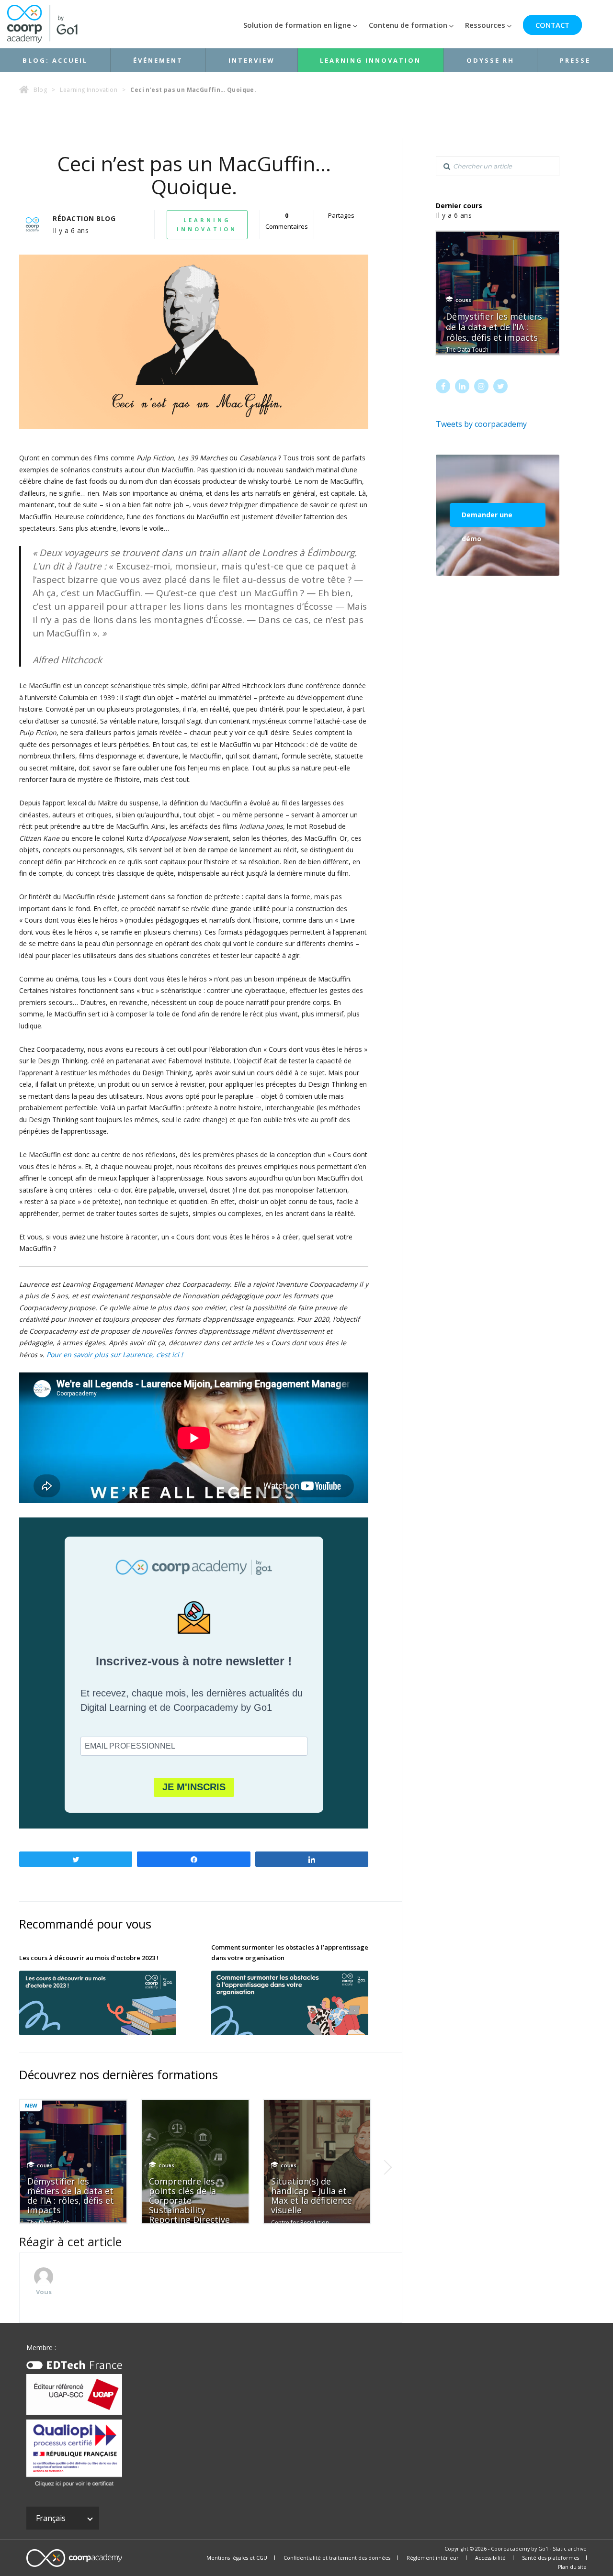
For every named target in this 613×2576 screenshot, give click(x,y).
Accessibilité (490, 2558)
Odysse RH (490, 60)
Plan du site (572, 2567)
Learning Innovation (370, 60)
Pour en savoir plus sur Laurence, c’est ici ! (115, 1355)
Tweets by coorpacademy (481, 424)
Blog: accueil (55, 60)
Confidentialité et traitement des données (337, 2558)
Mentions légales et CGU (237, 2558)
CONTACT (552, 25)
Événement (158, 60)
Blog (40, 90)
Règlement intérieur (433, 2558)
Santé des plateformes (551, 2558)
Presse (575, 60)
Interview (252, 60)
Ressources (485, 25)
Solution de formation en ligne (297, 25)
